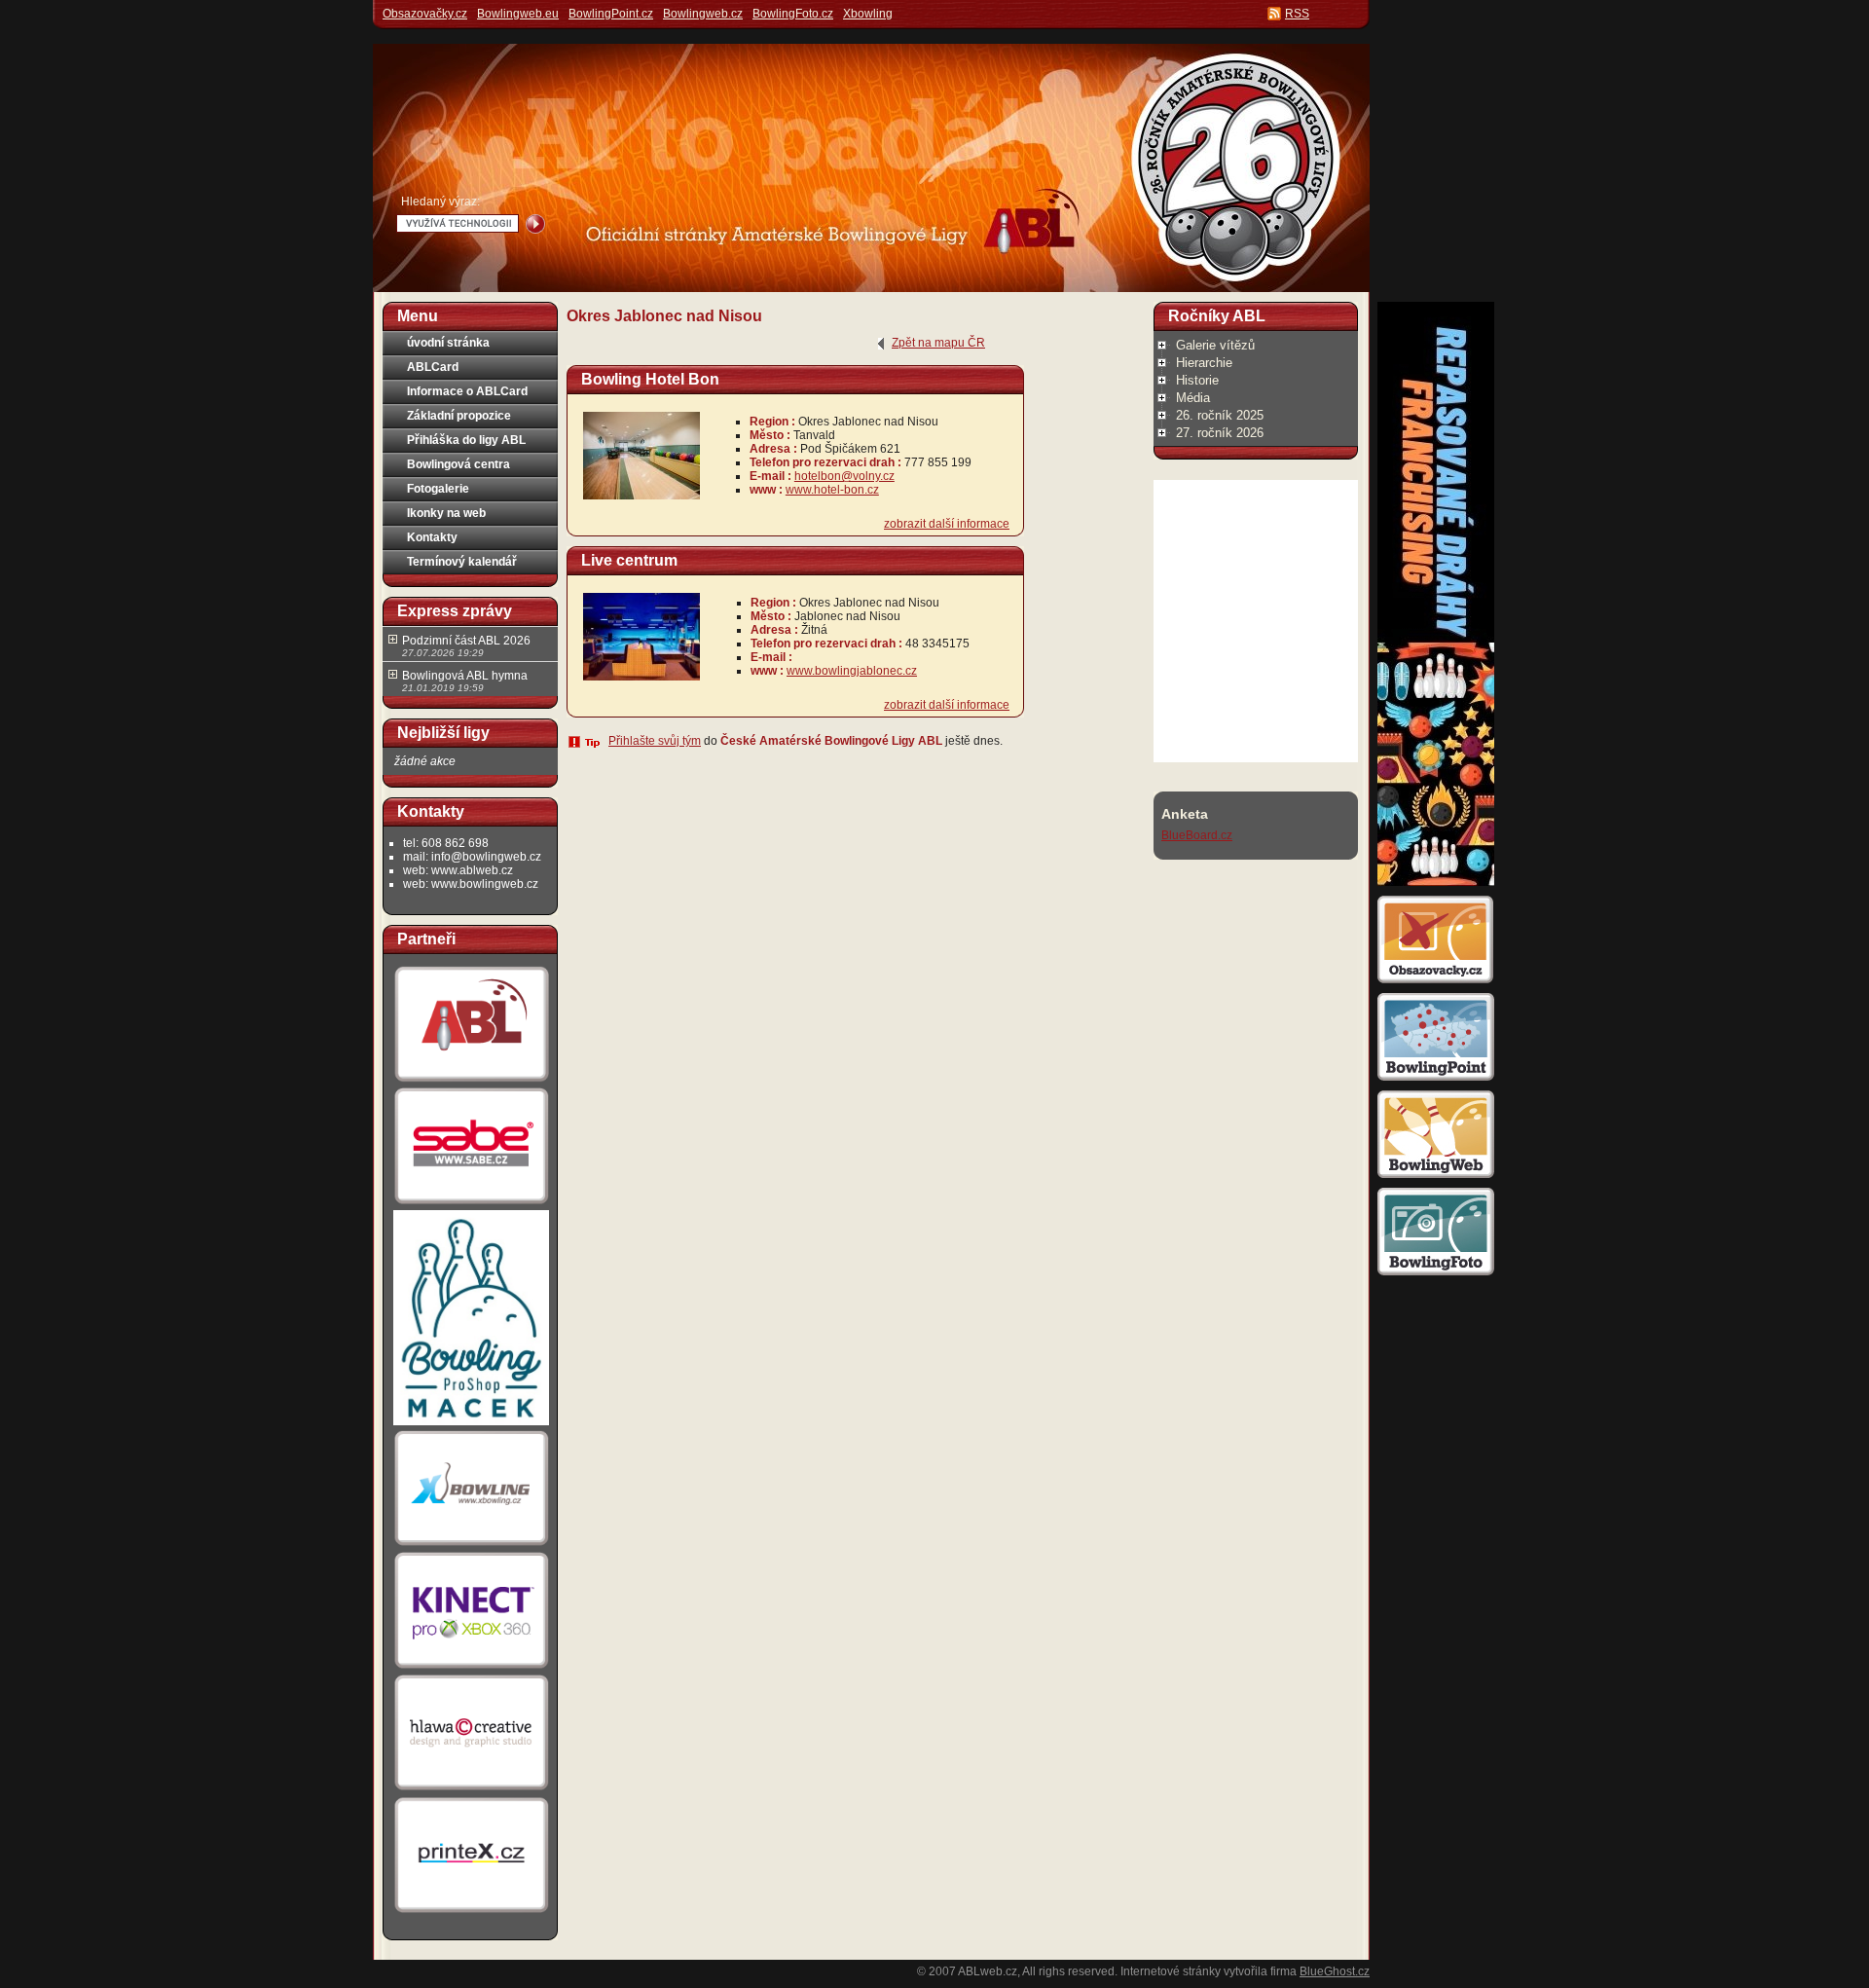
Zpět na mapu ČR (938, 343)
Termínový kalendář (462, 562)
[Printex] (471, 1912)
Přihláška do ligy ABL (466, 440)
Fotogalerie (438, 489)
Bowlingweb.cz (703, 14)
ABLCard (433, 367)
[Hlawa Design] (471, 1790)
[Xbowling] (471, 1546)
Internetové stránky (1171, 1971)
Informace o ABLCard (467, 391)
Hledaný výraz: (440, 202)
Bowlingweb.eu (518, 14)
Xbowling (868, 14)
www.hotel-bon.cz (832, 490)
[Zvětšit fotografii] (641, 496)
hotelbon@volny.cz (844, 476)
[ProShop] (471, 1424)
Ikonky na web (446, 513)
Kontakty (432, 537)
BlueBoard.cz (1197, 835)
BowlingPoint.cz (611, 14)
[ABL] (471, 1082)
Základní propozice (459, 416)
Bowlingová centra (458, 464)
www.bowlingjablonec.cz (852, 671)
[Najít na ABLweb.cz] (535, 224)
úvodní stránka (448, 343)
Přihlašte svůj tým (655, 741)
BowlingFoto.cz (793, 14)
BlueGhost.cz (1335, 1971)
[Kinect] (471, 1669)
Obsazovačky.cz (425, 14)
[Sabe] (471, 1204)
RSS (1297, 14)
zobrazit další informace (947, 524)
